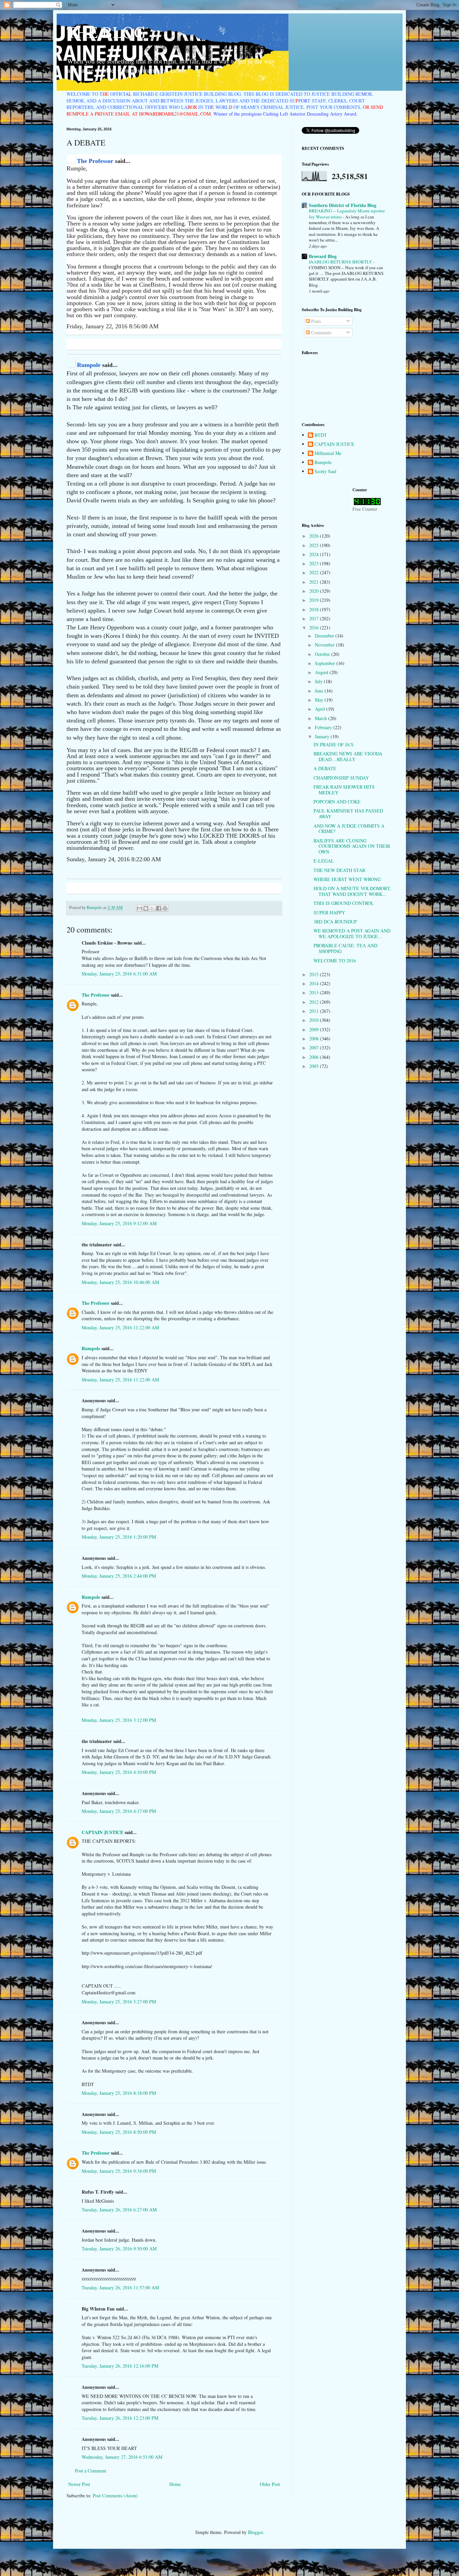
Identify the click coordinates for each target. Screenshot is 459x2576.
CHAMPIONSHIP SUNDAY (341, 778)
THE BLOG (106, 32)
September (326, 663)
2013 (315, 992)
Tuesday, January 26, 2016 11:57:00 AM (120, 2288)
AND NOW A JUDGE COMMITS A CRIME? (349, 829)
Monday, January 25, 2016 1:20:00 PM (119, 1537)
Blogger (255, 2532)
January (323, 736)
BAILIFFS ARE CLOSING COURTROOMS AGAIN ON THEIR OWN (352, 846)
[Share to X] (152, 908)
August (322, 672)
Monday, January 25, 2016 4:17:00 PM (119, 1811)
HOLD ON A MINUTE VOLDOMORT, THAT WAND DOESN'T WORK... (352, 891)
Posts (315, 321)
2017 (315, 618)
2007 (315, 1048)
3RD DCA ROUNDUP (335, 922)
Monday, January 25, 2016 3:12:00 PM (119, 1720)
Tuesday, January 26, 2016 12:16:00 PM (120, 2366)
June (320, 691)
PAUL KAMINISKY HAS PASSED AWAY (348, 814)
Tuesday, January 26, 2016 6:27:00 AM (119, 2210)
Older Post (270, 2484)
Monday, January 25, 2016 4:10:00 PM (119, 1772)
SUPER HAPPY (329, 912)
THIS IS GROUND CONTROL (344, 903)
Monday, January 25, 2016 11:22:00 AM (120, 1327)
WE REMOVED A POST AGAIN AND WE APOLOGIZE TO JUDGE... (352, 933)
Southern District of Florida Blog (343, 205)
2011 (315, 1011)
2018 (315, 609)
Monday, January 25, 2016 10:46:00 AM (120, 1282)
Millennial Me (328, 453)
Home (175, 2484)
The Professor (95, 161)
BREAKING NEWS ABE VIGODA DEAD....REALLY (348, 756)
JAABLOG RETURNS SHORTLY (341, 262)
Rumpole (89, 365)
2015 (315, 974)
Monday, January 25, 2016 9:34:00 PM (119, 2171)
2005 (315, 1066)
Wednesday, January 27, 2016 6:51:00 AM (122, 2457)
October (323, 654)
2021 (315, 582)
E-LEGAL (324, 861)
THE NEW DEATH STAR (339, 870)
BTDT (321, 435)
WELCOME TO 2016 (335, 961)
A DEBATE (325, 768)
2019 (315, 600)
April (321, 709)
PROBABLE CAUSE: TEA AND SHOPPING (345, 948)
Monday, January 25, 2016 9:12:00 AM (119, 1223)
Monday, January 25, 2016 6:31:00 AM (119, 974)
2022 (315, 572)
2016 (315, 628)
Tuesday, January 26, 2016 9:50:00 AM (119, 2249)
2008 (315, 1038)
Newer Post (79, 2484)
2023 (315, 563)
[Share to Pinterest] (165, 908)
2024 (315, 554)
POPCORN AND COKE (337, 802)
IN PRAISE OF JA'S (333, 744)
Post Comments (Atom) (115, 2496)
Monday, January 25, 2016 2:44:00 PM (119, 1576)
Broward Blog (323, 256)
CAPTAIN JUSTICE (102, 1832)
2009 (315, 1029)
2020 (315, 591)
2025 (315, 545)
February (324, 727)
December (325, 636)
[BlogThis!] (146, 908)
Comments (321, 333)
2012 (315, 1002)
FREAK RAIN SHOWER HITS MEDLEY (344, 790)
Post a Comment (91, 2471)
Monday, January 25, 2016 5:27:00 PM (119, 2002)
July (319, 681)
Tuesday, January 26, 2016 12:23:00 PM (120, 2418)
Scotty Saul (325, 472)
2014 (315, 983)
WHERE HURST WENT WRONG (347, 879)
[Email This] (139, 908)
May (320, 700)
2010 (315, 1020)
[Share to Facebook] (159, 908)
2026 (315, 536)
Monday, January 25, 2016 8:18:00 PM (119, 2093)
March (322, 718)
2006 (315, 1057)
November (325, 645)
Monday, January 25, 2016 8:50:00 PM (119, 2132)
